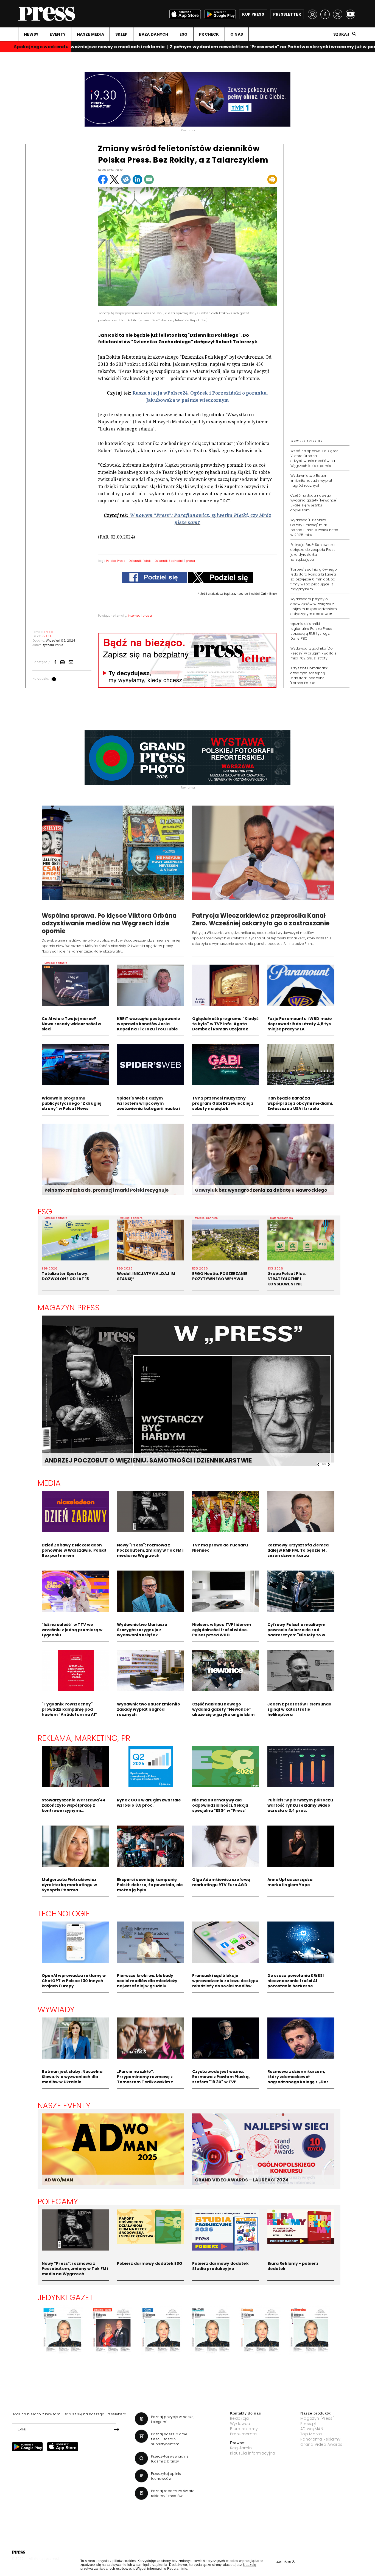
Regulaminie (177, 2569)
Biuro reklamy (244, 2429)
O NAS (237, 34)
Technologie (64, 1914)
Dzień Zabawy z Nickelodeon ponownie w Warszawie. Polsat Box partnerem (74, 1550)
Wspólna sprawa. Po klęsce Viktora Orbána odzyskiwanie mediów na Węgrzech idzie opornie (314, 458)
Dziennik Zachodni (169, 561)
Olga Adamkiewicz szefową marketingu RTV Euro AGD (221, 1882)
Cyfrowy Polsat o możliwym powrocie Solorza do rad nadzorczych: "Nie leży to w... (298, 1630)
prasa (191, 561)
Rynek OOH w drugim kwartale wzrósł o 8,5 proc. (149, 1803)
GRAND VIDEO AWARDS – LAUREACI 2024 (242, 2180)
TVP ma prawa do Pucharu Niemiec (220, 1548)
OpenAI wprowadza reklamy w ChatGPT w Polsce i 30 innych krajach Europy (74, 1981)
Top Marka (311, 2434)
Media (49, 1483)
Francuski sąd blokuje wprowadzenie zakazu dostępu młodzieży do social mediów (225, 1981)
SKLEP (121, 34)
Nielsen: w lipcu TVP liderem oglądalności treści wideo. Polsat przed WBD (222, 1630)
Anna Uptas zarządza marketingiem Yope (290, 1882)
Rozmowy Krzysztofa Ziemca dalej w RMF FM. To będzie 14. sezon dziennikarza (298, 1550)
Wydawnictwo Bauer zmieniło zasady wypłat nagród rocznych (311, 481)
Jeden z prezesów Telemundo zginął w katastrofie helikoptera (300, 1709)
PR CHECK (209, 34)
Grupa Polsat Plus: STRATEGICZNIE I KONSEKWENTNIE (287, 1279)
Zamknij (286, 2561)
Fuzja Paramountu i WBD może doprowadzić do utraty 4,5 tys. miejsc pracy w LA (300, 1024)
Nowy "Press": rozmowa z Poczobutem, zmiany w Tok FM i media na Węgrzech (150, 1550)
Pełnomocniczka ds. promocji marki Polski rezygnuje (107, 1190)
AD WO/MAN (59, 2180)
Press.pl (308, 2424)
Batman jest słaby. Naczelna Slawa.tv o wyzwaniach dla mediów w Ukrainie (72, 2077)
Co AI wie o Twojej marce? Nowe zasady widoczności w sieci (72, 1024)
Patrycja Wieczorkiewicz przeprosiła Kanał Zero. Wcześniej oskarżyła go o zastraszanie (261, 919)
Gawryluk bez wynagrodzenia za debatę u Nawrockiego (261, 1190)
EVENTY (58, 34)
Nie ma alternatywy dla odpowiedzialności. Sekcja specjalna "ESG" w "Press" (220, 1805)
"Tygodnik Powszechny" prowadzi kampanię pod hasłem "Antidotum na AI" (69, 1709)
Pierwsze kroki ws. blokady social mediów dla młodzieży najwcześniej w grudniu (147, 1981)
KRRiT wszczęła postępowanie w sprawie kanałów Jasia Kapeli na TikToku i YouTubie (149, 1024)
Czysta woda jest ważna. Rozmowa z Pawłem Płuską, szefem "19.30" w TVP (221, 2077)
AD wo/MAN (312, 2429)
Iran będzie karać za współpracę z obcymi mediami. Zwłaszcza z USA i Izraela (300, 1103)
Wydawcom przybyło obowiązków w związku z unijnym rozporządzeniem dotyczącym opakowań (314, 606)
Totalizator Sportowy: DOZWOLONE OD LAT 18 (65, 1276)
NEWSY (31, 34)
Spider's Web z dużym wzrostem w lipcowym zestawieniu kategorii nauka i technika (149, 1106)
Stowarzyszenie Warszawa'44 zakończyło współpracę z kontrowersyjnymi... (74, 1805)
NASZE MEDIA (90, 34)
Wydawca (240, 2424)
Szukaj (341, 34)
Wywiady (56, 2010)
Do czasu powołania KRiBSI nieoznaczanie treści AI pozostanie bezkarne (296, 1981)
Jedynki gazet (65, 2297)
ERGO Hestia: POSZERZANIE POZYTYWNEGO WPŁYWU (220, 1276)
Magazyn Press (69, 1308)
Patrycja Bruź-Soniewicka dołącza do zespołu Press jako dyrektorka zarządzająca (313, 552)
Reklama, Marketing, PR (84, 1738)
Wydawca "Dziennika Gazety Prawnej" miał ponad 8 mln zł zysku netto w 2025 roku (314, 527)
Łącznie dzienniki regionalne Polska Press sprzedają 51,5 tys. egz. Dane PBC (311, 631)
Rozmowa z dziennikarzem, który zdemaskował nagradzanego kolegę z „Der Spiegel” (298, 2079)
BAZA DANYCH (154, 34)
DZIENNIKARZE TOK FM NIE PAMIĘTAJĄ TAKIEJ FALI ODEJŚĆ (134, 1460)
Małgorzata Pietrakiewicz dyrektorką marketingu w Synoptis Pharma (69, 1885)
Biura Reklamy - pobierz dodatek (293, 2266)
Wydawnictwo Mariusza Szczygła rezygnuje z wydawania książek (142, 1630)
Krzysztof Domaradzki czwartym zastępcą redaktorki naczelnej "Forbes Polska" (310, 675)
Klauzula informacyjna (253, 2453)
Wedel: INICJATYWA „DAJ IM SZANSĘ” (146, 1276)
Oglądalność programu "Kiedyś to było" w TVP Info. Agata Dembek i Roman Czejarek (226, 1024)
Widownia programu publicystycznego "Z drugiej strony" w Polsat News (72, 1103)
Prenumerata (244, 2434)
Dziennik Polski (140, 561)
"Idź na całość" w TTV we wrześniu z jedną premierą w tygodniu (72, 1630)
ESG (184, 34)
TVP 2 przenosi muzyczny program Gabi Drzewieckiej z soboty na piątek (223, 1103)
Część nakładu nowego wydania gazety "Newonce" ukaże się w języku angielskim (314, 503)
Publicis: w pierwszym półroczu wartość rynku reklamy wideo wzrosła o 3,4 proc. (300, 1805)
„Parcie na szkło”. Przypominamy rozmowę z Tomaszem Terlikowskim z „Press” (145, 2079)
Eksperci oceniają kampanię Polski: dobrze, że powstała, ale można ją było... (150, 1885)
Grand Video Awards (321, 2444)
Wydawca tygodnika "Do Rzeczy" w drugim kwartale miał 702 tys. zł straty (314, 653)
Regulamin (241, 2448)
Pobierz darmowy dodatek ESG (150, 2263)
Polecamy (58, 2201)
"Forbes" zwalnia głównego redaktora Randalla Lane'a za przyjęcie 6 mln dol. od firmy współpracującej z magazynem (314, 579)
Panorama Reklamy (320, 2439)
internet (134, 616)
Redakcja (240, 2418)
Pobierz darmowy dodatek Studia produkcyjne (220, 2266)
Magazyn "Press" (317, 2418)
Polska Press (116, 561)
